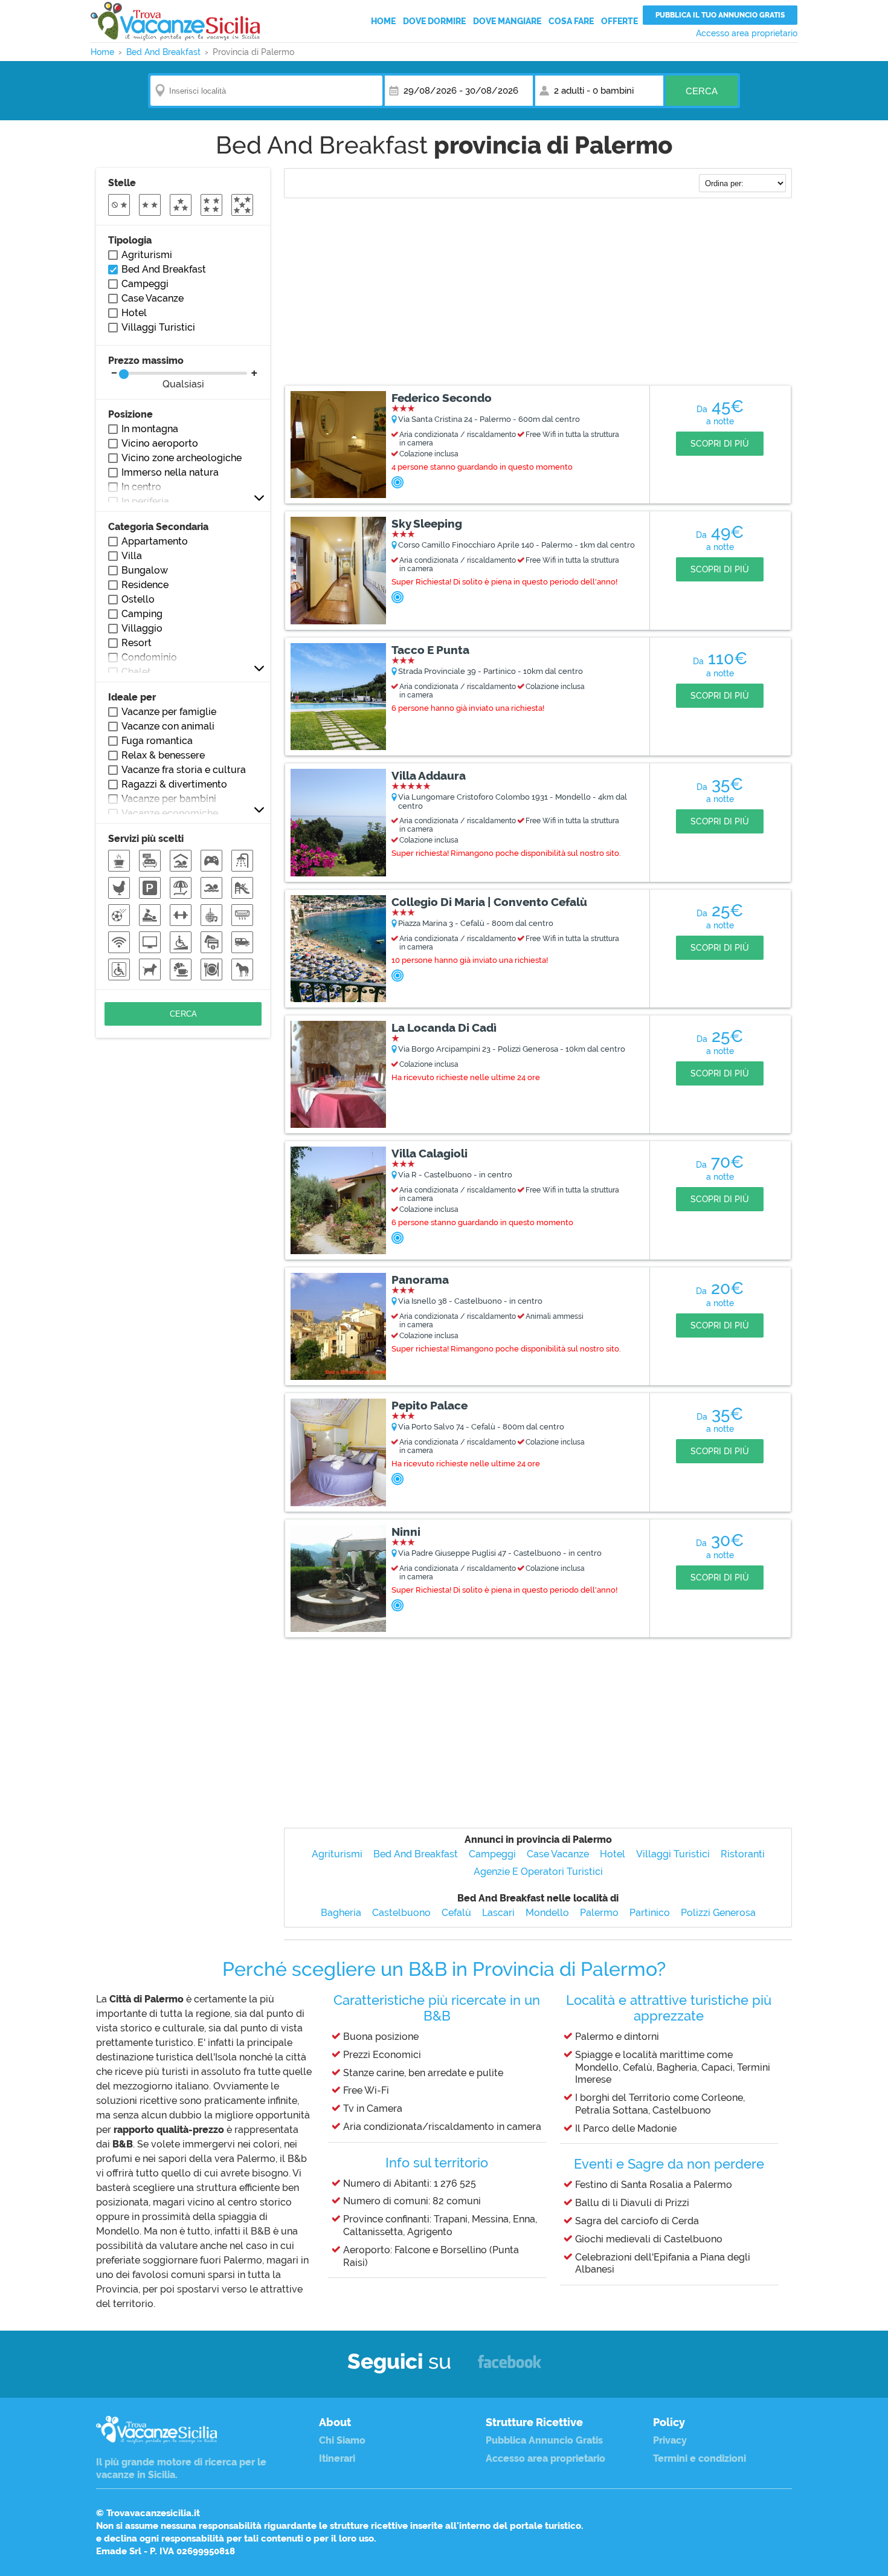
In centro (141, 487)
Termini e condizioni (700, 2458)
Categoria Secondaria (158, 527)
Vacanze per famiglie (169, 712)
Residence (145, 585)
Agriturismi (337, 1854)
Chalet (136, 672)
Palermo (599, 1913)
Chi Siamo (342, 2440)
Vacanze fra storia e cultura (184, 770)
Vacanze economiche (170, 813)
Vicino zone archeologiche (182, 458)
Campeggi (492, 1854)
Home (383, 21)
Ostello (138, 599)
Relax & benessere (163, 755)
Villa (132, 556)
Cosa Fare (571, 21)
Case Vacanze (558, 1854)
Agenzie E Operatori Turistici (538, 1872)
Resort (137, 643)
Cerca (702, 91)
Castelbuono (401, 1913)
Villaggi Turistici (673, 1854)
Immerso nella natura (170, 472)
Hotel (613, 1854)
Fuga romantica (157, 741)
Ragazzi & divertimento (174, 784)
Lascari (498, 1913)
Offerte (619, 21)
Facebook (510, 2367)
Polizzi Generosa (718, 1913)
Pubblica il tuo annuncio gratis (720, 15)
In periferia (145, 501)
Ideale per (132, 697)
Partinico (650, 1913)
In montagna (150, 429)
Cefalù (456, 1913)
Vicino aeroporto (160, 443)
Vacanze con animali (168, 726)
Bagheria (341, 1913)
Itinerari (337, 2458)
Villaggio (142, 628)
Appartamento (155, 541)
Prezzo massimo (156, 372)
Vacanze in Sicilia (175, 21)
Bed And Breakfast (416, 1854)
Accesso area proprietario (747, 33)
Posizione (130, 414)
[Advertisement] (538, 293)
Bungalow (145, 570)
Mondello (547, 1913)
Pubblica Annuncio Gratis (544, 2440)
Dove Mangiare (507, 21)
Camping (142, 614)
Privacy (670, 2440)
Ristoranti (743, 1854)
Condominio (149, 657)
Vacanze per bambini (169, 799)
